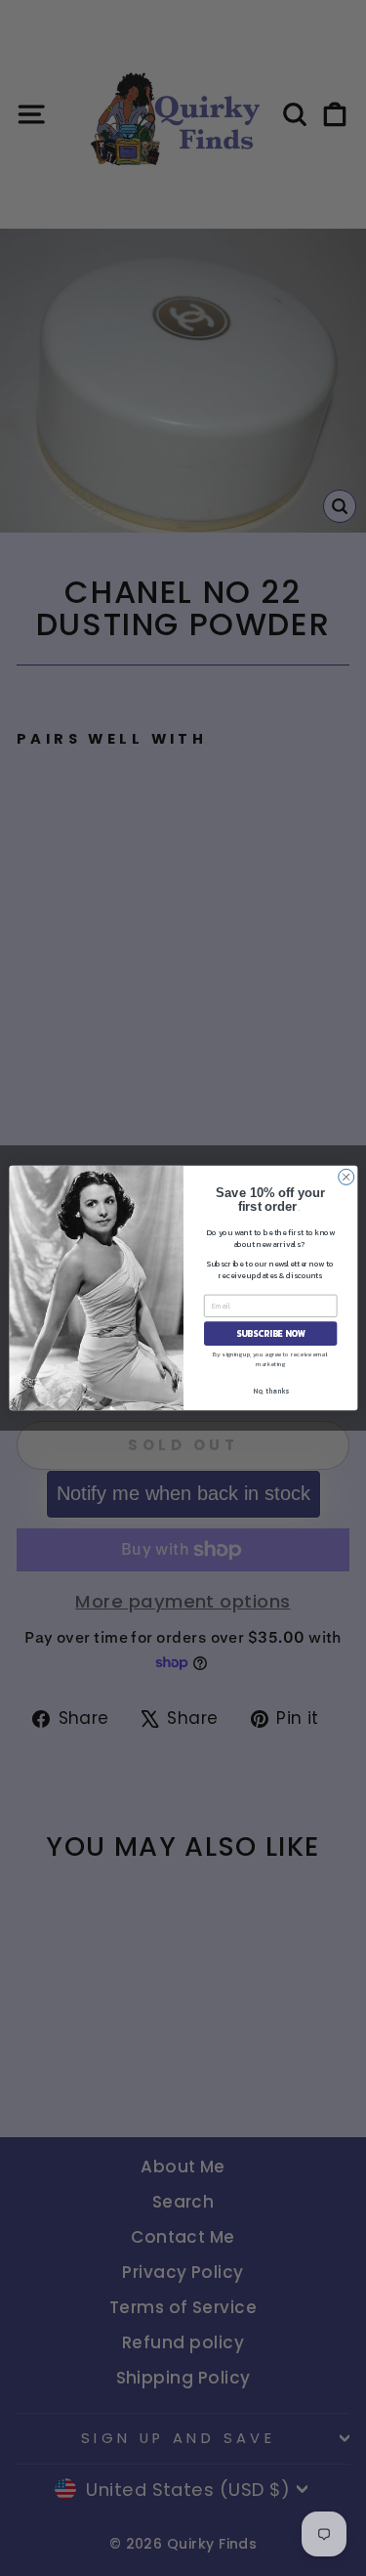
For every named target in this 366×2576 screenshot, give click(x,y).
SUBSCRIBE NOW (270, 1334)
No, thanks (270, 1391)
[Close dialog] (346, 1177)
